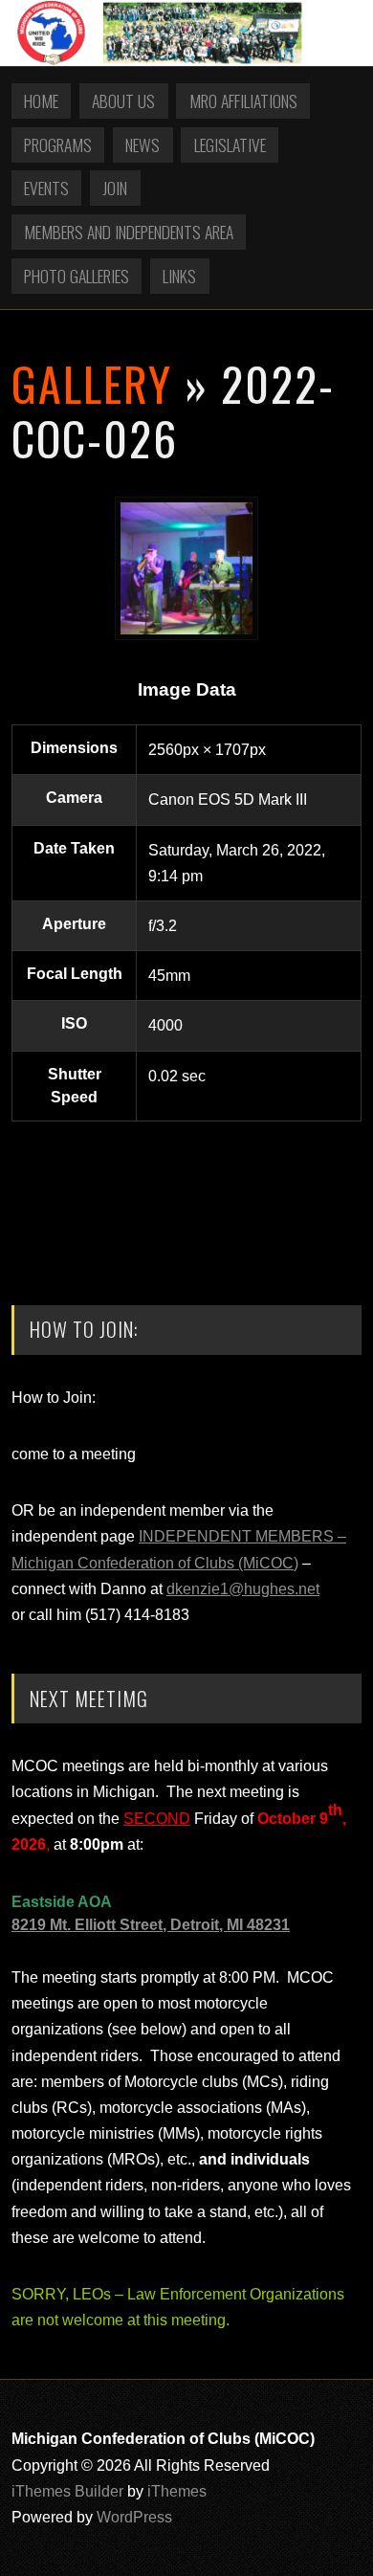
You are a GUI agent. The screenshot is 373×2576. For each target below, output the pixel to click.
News (143, 144)
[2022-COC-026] (186, 635)
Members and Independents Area (129, 232)
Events (46, 188)
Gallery (92, 383)
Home (41, 100)
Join (115, 188)
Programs (58, 144)
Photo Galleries (77, 276)
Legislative (230, 144)
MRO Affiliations (243, 100)
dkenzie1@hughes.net (243, 1589)
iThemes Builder (67, 2491)
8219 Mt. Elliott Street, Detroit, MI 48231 (151, 1925)
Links (179, 276)
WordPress (134, 2517)
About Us (123, 100)
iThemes (177, 2491)
